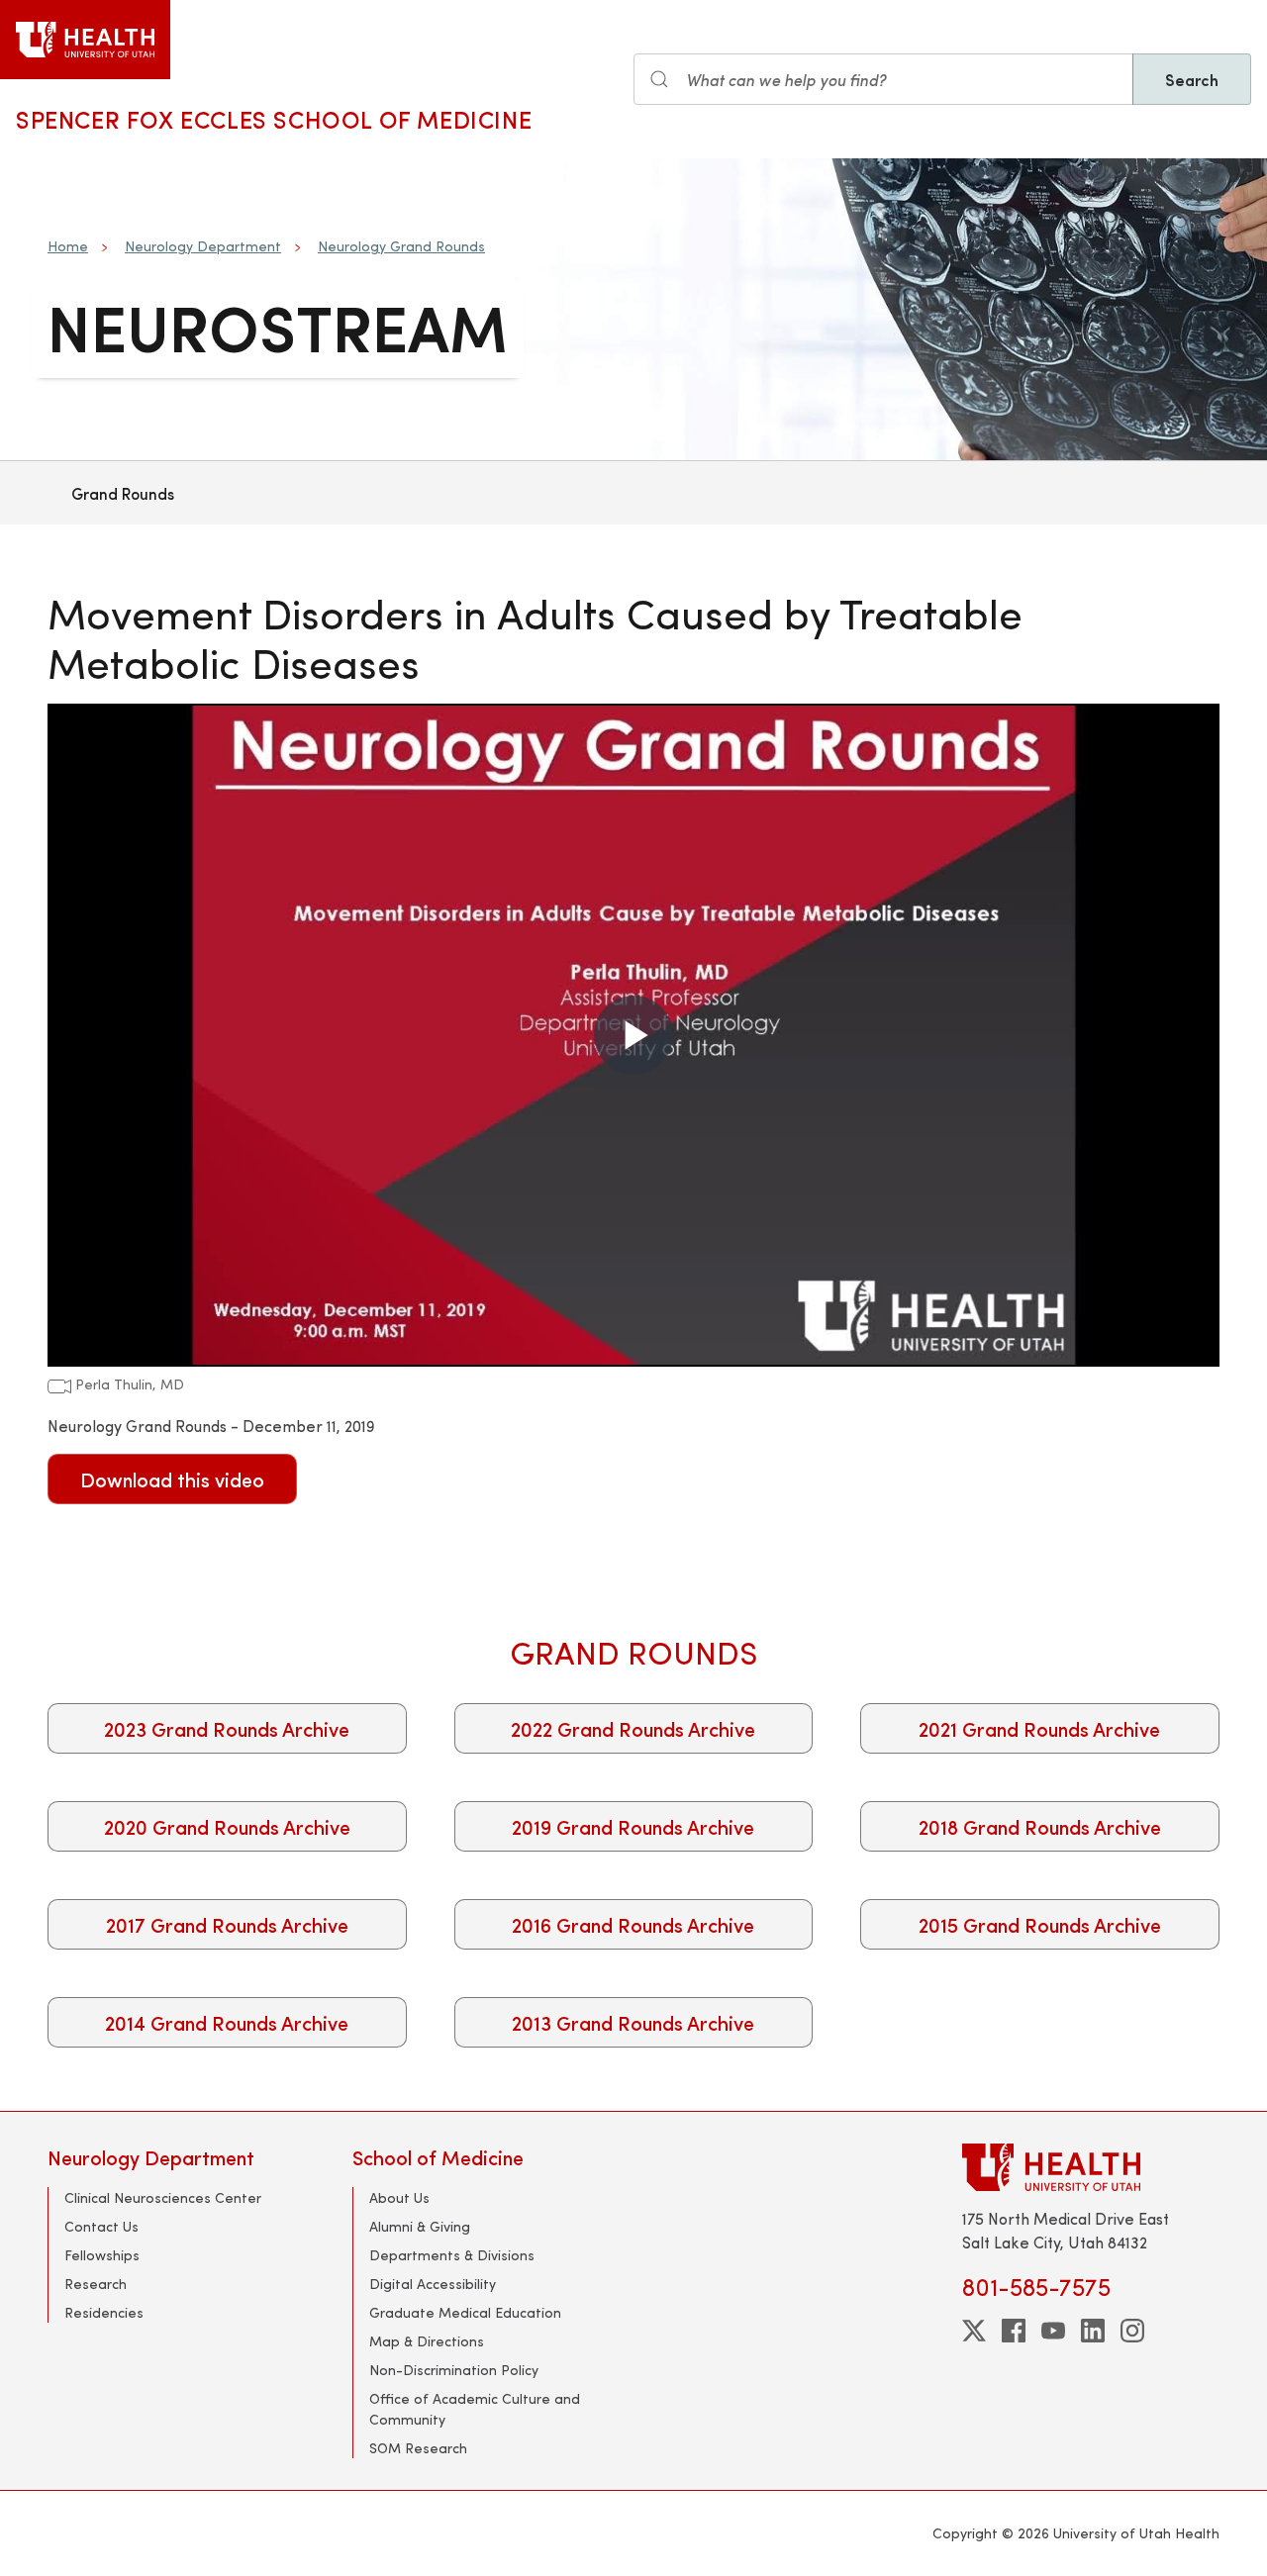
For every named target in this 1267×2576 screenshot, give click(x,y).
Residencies (104, 2312)
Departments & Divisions (452, 2255)
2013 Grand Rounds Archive (633, 2022)
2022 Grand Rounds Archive (633, 1728)
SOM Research (418, 2448)
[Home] (85, 40)
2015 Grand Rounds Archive (1040, 1924)
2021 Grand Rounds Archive (1039, 1728)
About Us (399, 2197)
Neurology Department (203, 246)
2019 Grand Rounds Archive (633, 1826)
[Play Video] (633, 1035)
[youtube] (1053, 2331)
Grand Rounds (123, 493)
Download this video (172, 1479)
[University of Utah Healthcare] (1091, 2167)
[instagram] (1132, 2331)
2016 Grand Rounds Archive (633, 1924)
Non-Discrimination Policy (454, 2370)
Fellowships (102, 2255)
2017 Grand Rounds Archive (227, 1924)
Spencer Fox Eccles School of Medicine (274, 119)
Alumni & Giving (420, 2226)
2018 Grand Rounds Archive (1040, 1826)
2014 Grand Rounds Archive (227, 2022)
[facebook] (1014, 2331)
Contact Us (101, 2226)
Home (68, 246)
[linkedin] (1093, 2331)
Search (1192, 79)
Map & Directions (427, 2341)
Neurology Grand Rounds (401, 246)
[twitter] (974, 2331)
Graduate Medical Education (465, 2312)
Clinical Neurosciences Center (163, 2197)
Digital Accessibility (433, 2284)
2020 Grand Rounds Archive (227, 1826)
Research (96, 2284)
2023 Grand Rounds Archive (227, 1728)
